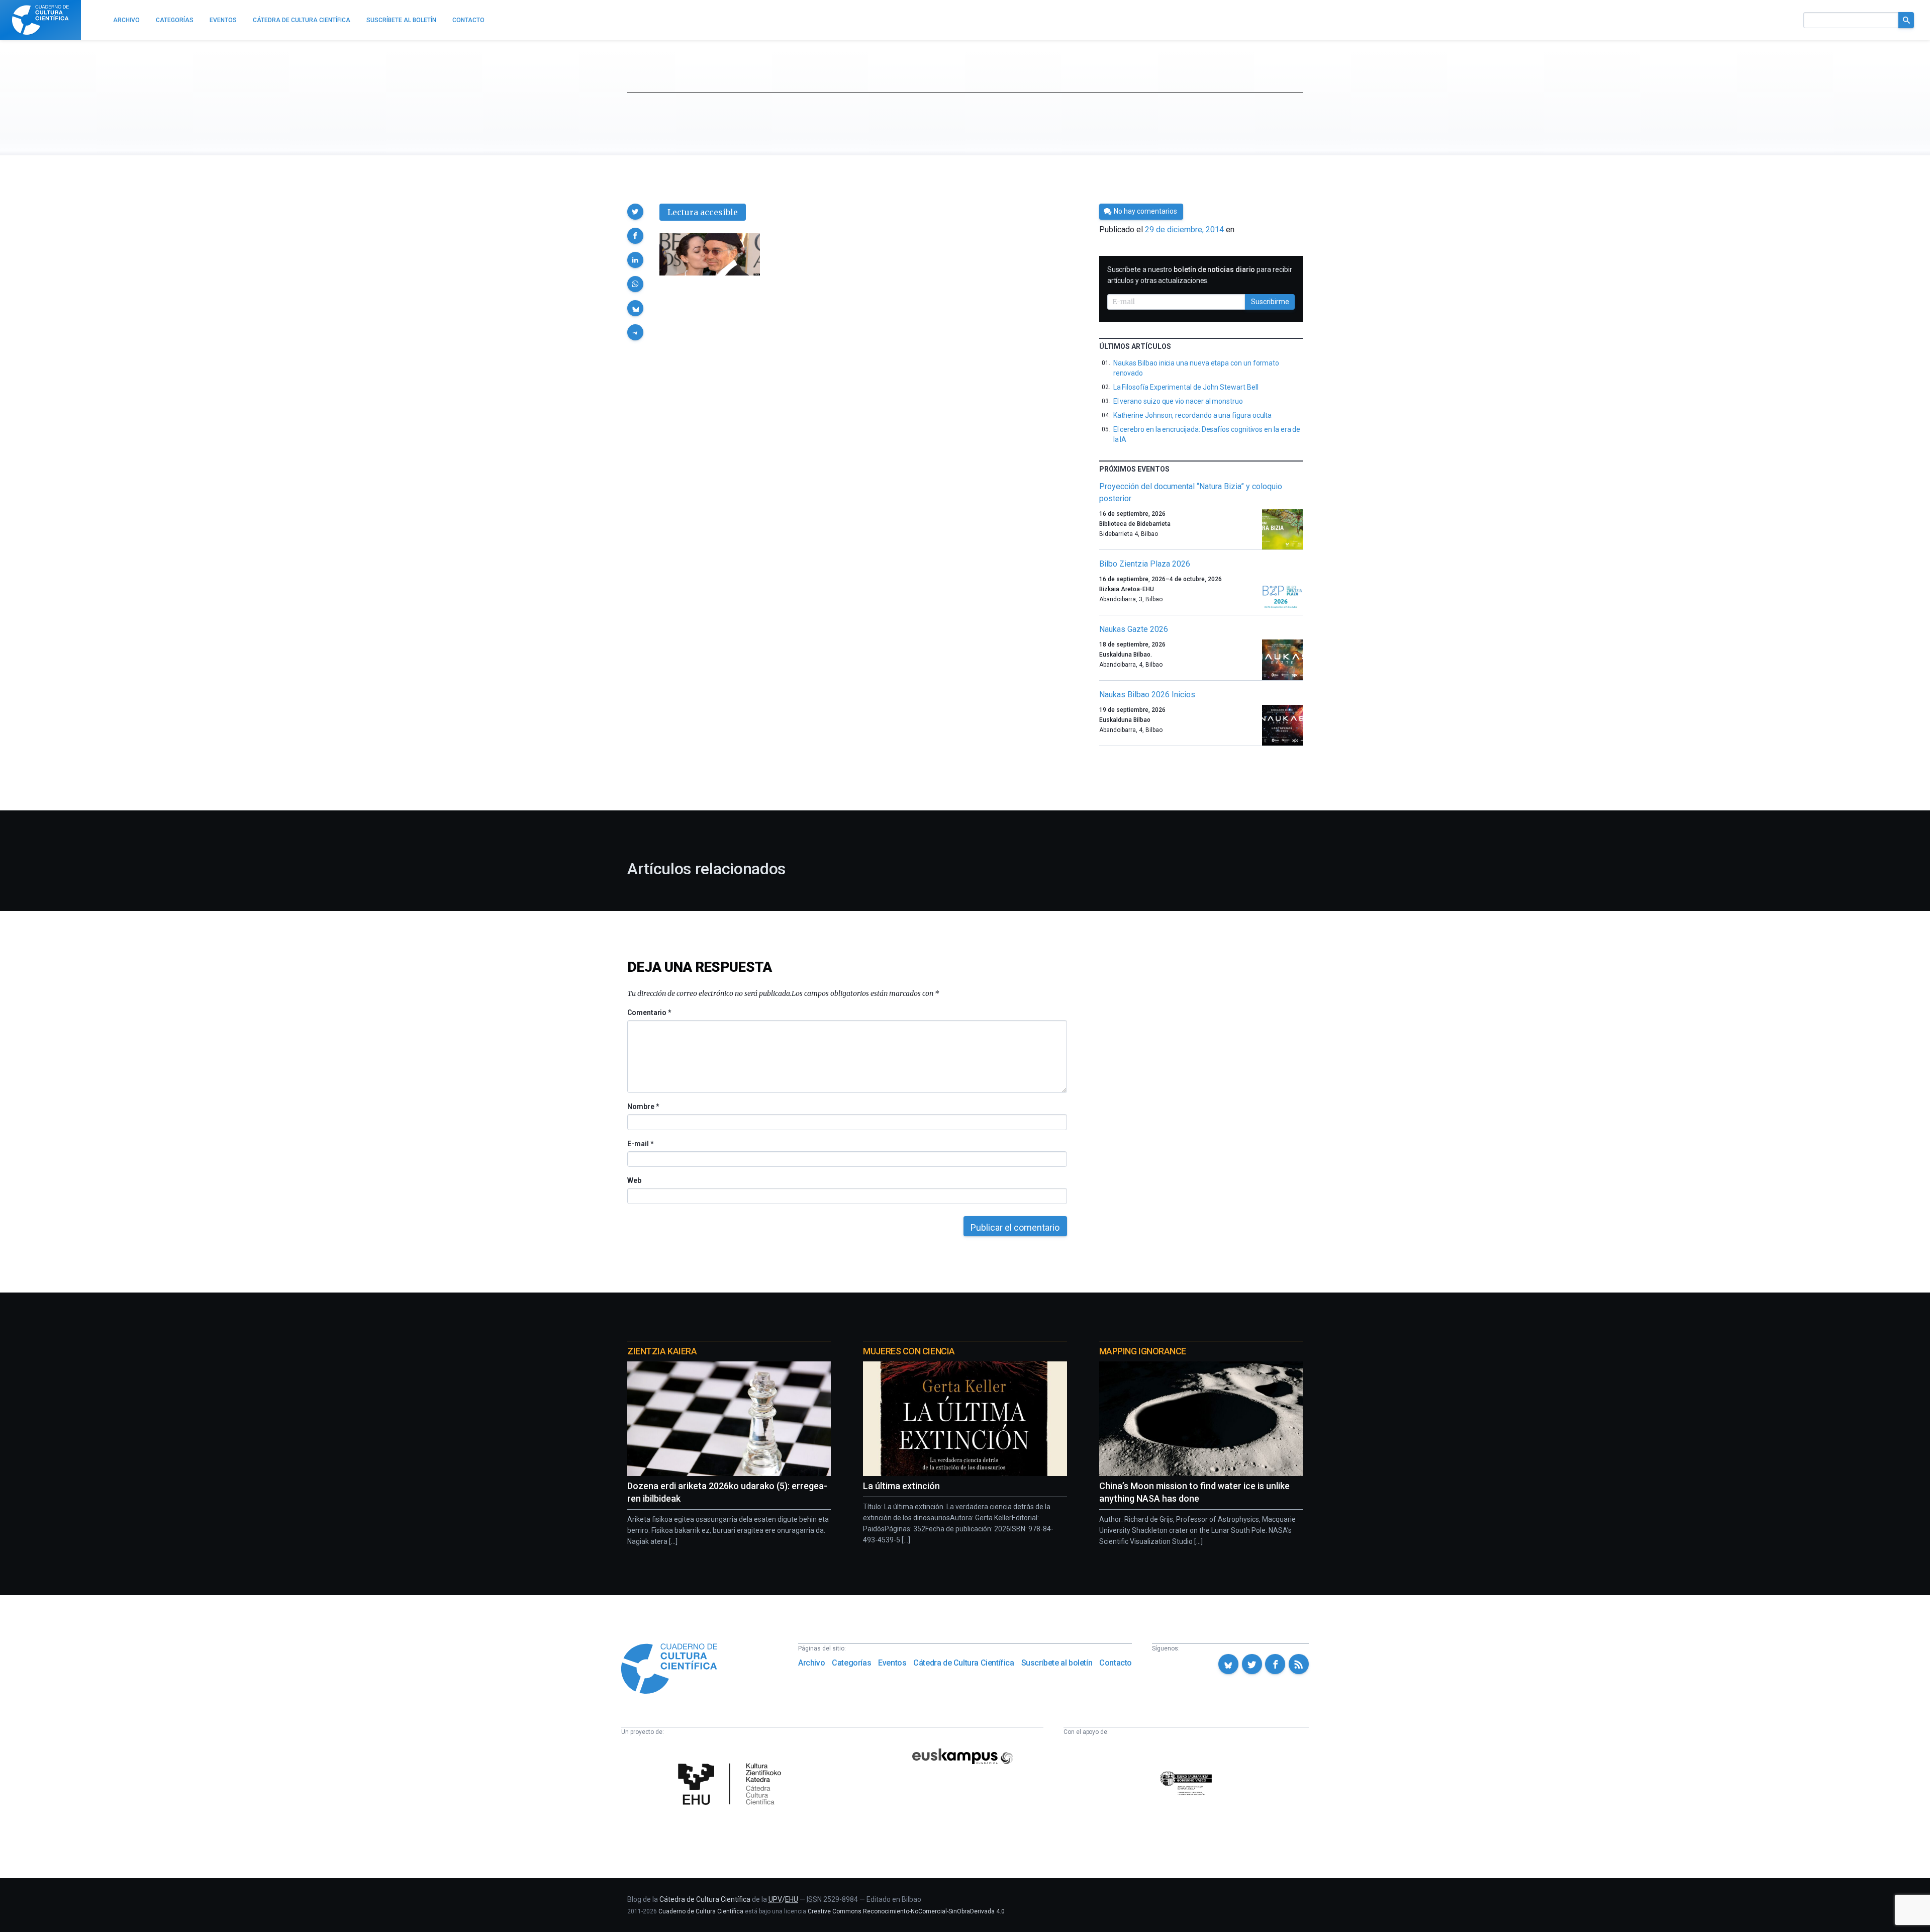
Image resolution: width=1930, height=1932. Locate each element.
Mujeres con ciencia (909, 1351)
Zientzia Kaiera (662, 1351)
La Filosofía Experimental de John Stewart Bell (1186, 387)
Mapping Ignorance (1143, 1351)
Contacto (1116, 1663)
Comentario (649, 1013)
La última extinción (901, 1486)
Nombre (643, 1107)
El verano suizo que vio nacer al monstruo (1178, 401)
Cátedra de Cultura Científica (963, 1663)
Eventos (892, 1663)
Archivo (811, 1663)
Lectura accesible (703, 212)
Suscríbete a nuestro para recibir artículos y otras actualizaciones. (1200, 275)
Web (634, 1180)
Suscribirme (1270, 302)
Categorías (851, 1663)
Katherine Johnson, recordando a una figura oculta (1193, 415)
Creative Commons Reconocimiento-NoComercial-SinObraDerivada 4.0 (906, 1911)
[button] (635, 212)
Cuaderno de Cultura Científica (701, 1911)
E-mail (640, 1144)
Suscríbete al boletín (1057, 1663)
